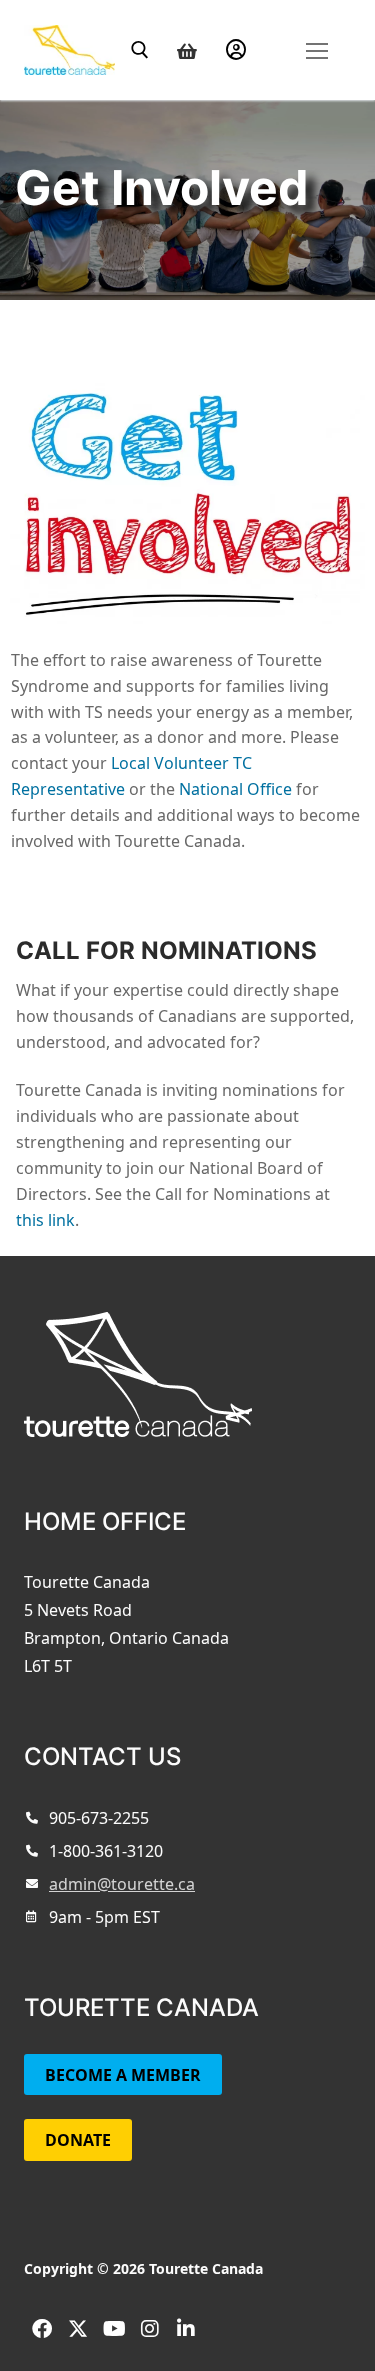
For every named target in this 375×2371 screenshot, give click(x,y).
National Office (235, 789)
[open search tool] (140, 50)
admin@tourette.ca (122, 1884)
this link (45, 1220)
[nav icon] (316, 49)
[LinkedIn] (186, 2329)
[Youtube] (114, 2329)
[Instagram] (150, 2329)
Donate (78, 2140)
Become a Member (123, 2075)
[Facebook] (42, 2329)
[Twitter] (78, 2329)
